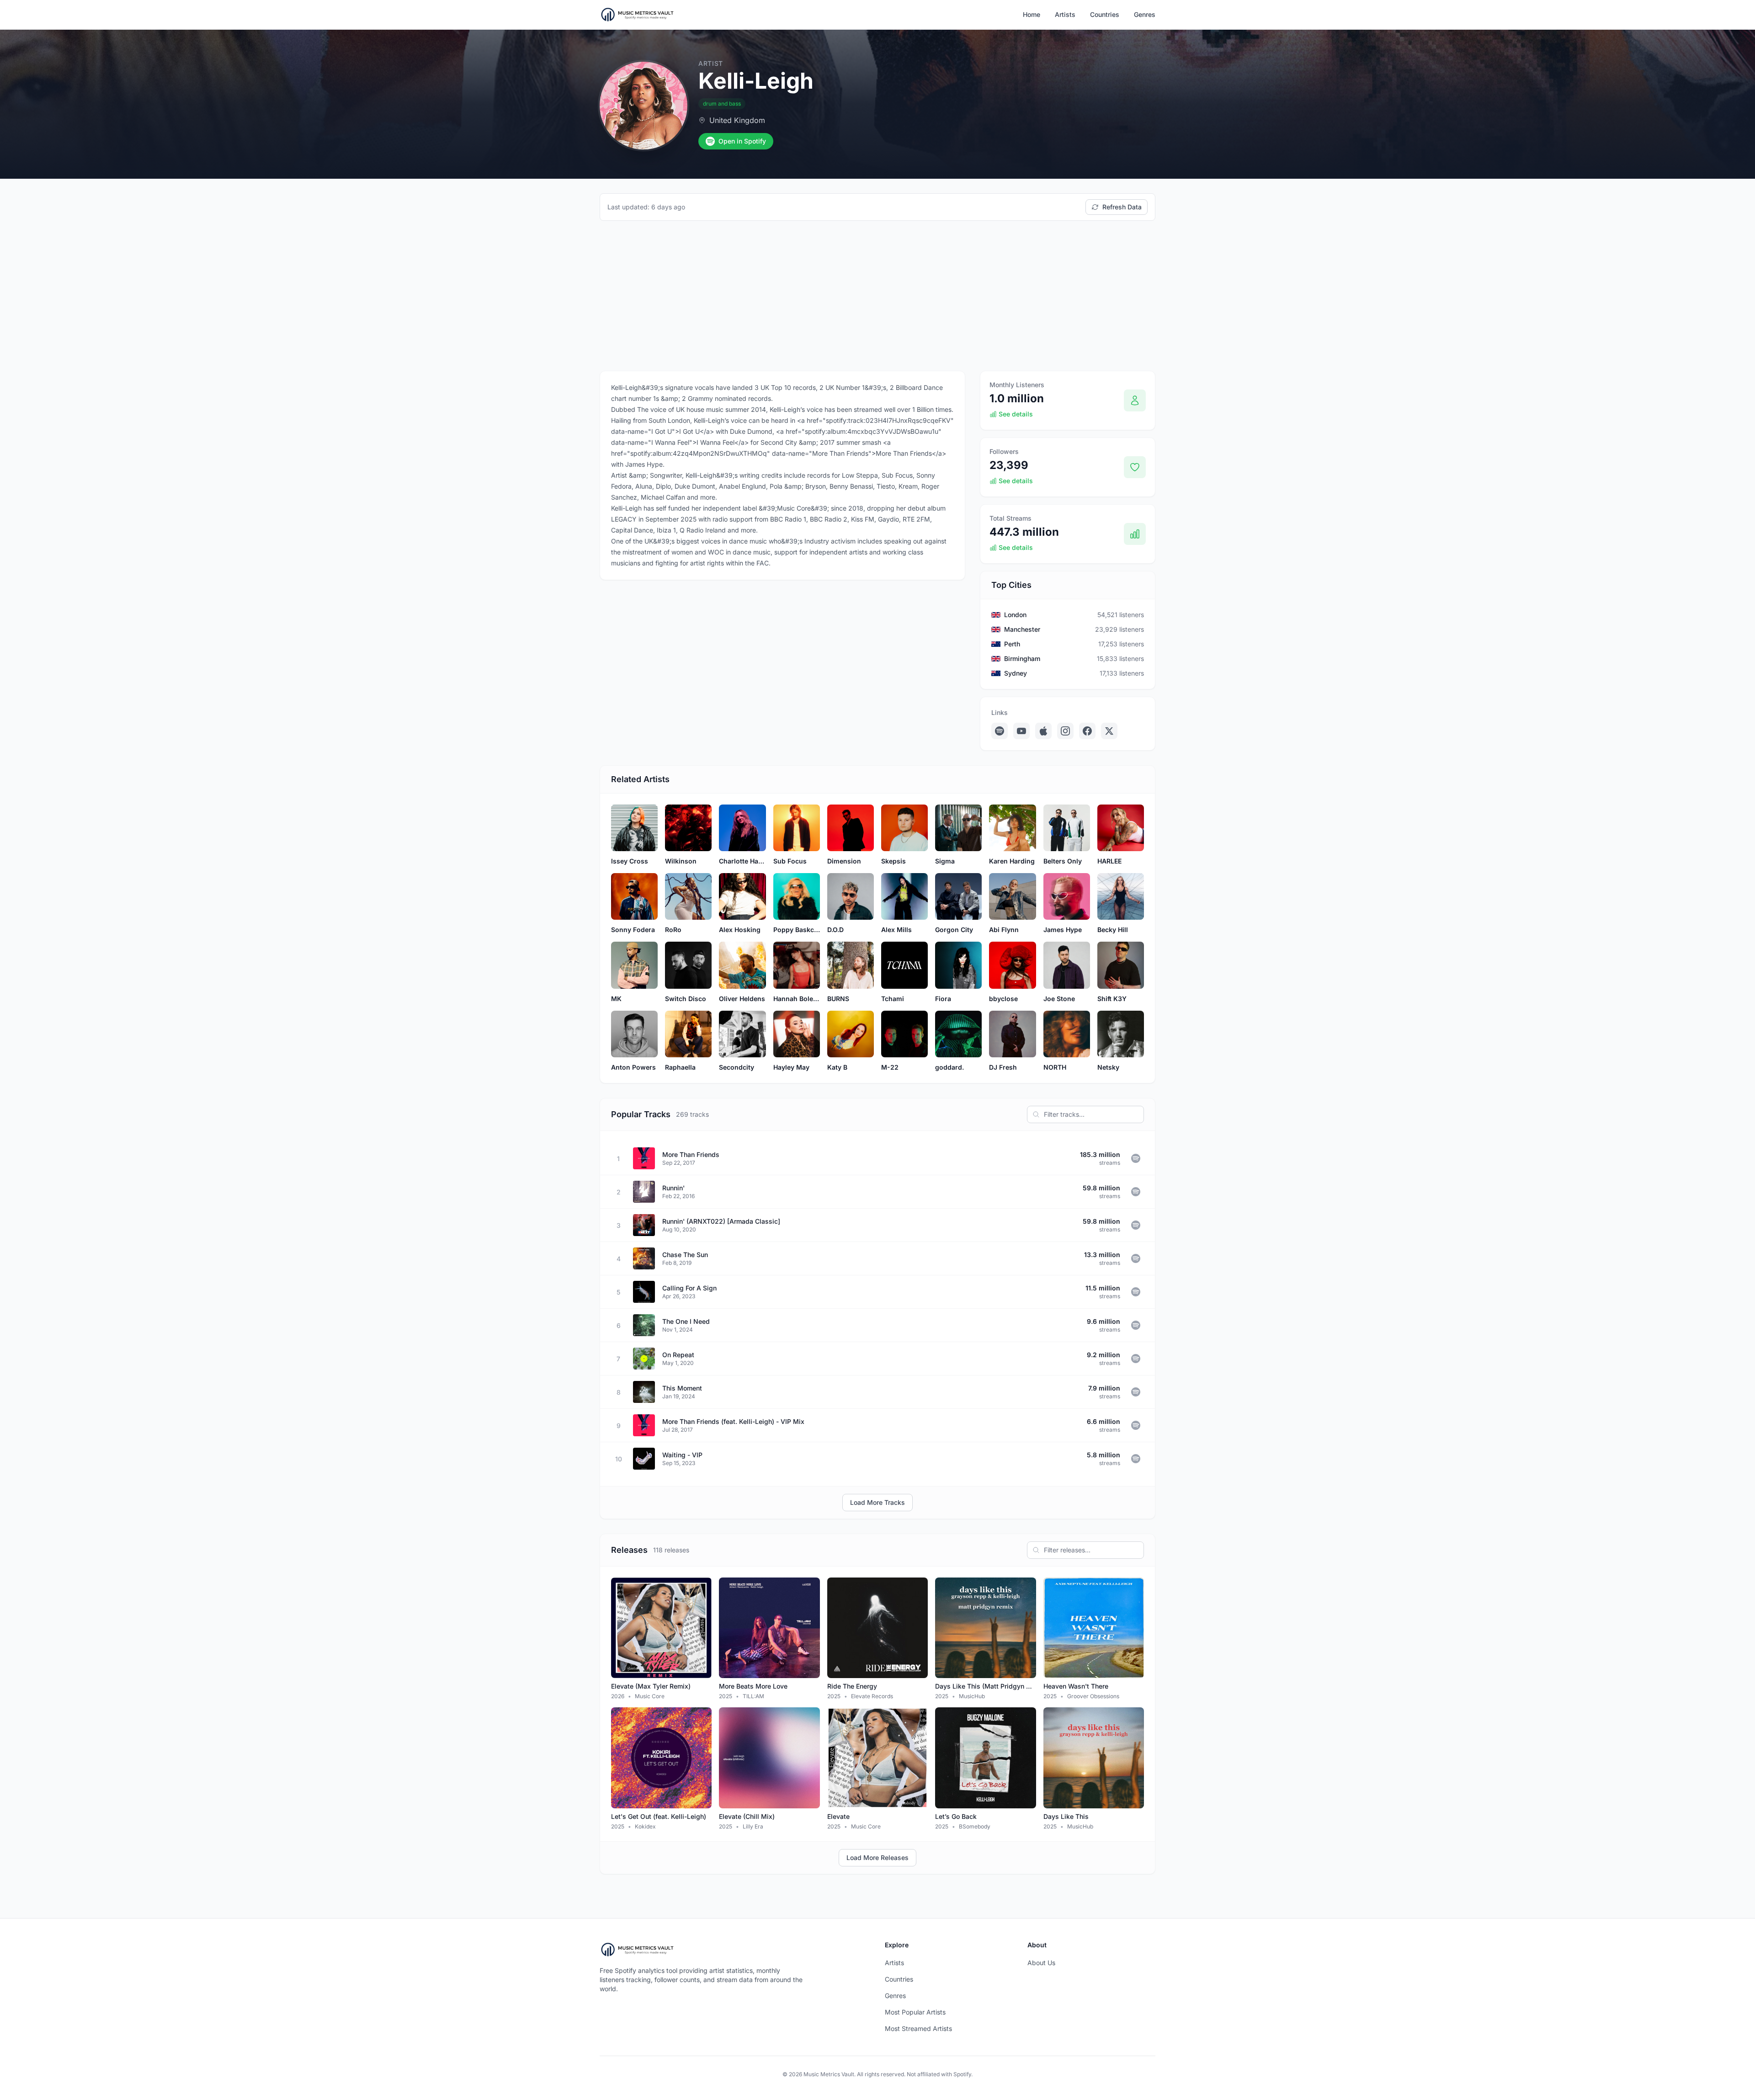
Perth (1012, 644)
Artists (1065, 14)
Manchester (1022, 629)
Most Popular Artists (915, 2012)
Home (1032, 14)
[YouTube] (1021, 731)
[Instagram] (1065, 731)
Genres (1145, 14)
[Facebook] (1087, 731)
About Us (1041, 1963)
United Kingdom (737, 120)
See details (1016, 414)
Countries (1105, 14)
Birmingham (1022, 658)
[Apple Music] (1043, 731)
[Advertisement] (877, 296)
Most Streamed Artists (918, 2028)
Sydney (1016, 673)
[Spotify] (1000, 731)
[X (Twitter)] (1109, 731)
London (1015, 615)
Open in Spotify (742, 141)
